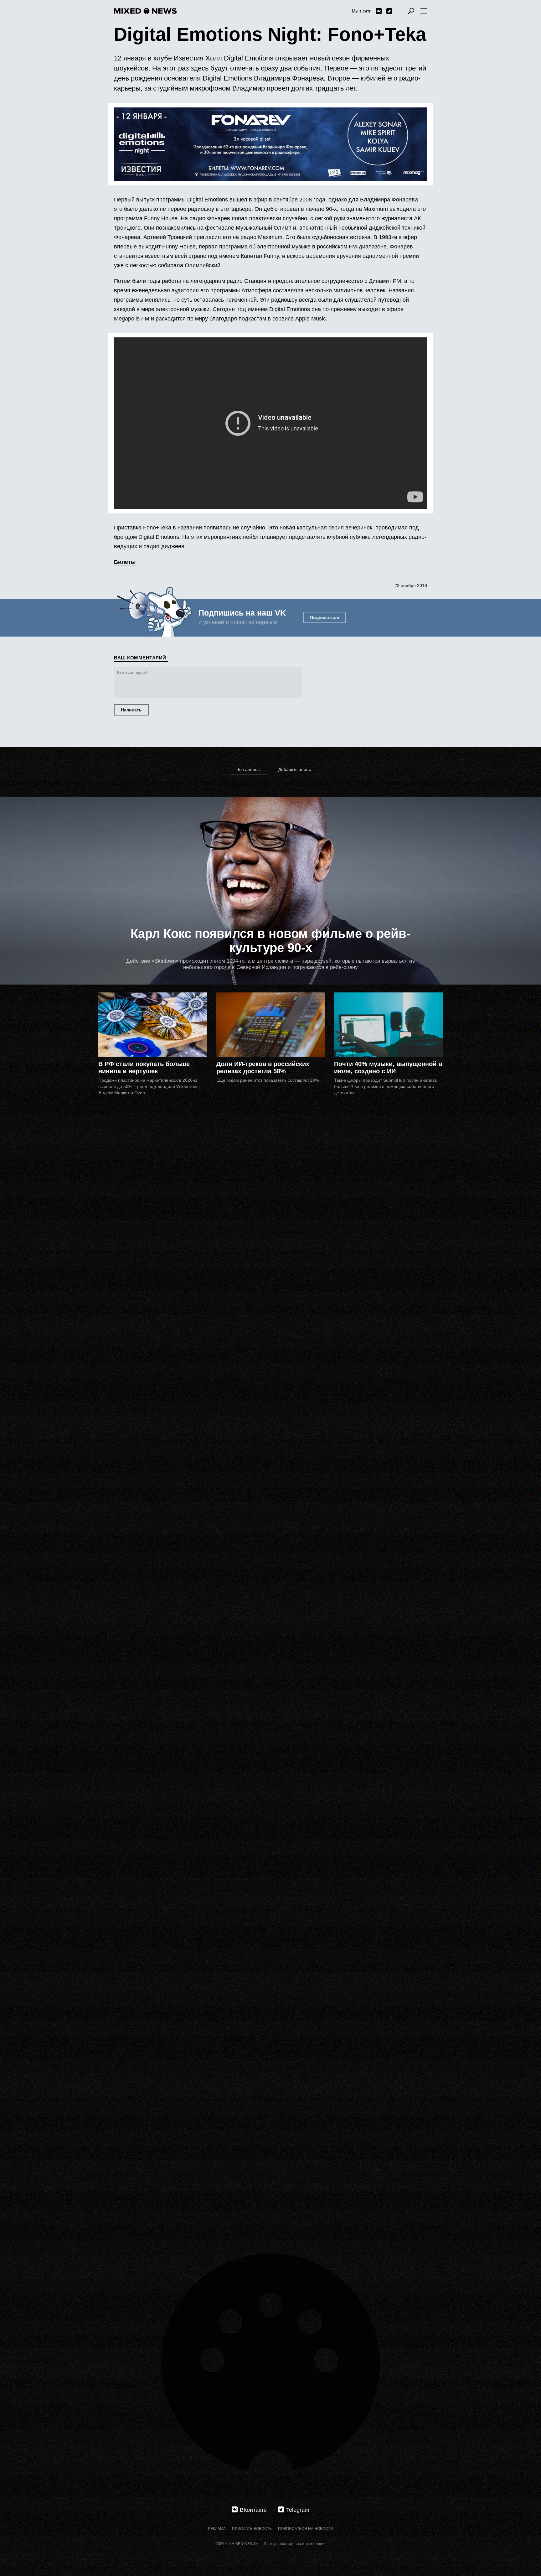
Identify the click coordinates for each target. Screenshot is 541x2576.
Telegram (389, 11)
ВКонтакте (379, 11)
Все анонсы (248, 769)
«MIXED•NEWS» (244, 2544)
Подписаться (325, 617)
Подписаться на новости (306, 2529)
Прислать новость (252, 2529)
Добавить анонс (295, 769)
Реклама (217, 2529)
